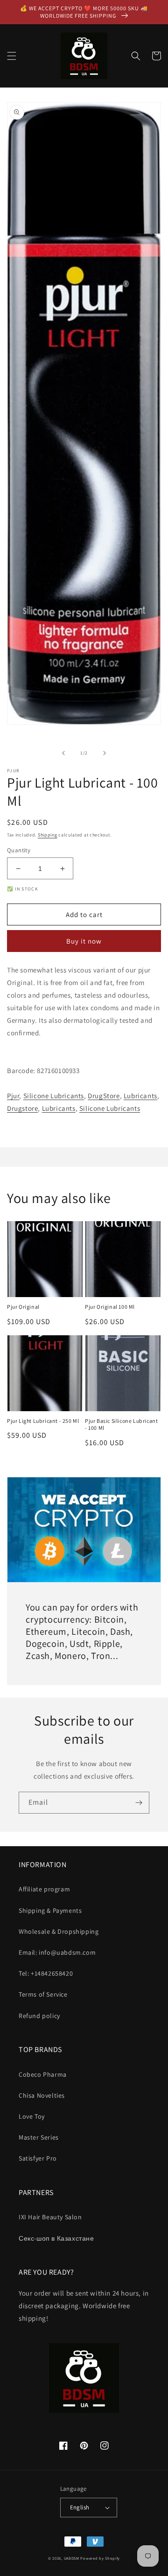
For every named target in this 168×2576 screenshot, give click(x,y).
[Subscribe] (139, 1803)
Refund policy (39, 2016)
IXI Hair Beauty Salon (50, 2217)
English (80, 2507)
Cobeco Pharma (43, 2074)
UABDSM (72, 2558)
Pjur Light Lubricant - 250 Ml (43, 1421)
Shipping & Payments (50, 1910)
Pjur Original (23, 1307)
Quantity (19, 850)
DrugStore (104, 1096)
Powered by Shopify (100, 2558)
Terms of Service (43, 1994)
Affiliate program (44, 1889)
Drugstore (22, 1108)
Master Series (39, 2137)
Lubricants (140, 1096)
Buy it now (84, 941)
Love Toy (32, 2116)
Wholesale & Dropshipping (59, 1931)
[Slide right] (105, 753)
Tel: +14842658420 (46, 1973)
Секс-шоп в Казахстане (56, 2238)
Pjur (13, 1096)
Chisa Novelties (42, 2095)
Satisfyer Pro (38, 2158)
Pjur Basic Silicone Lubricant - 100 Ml (121, 1424)
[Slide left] (63, 753)
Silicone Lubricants (54, 1096)
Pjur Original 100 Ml (110, 1307)
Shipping (48, 835)
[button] (12, 56)
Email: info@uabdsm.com (57, 1952)
